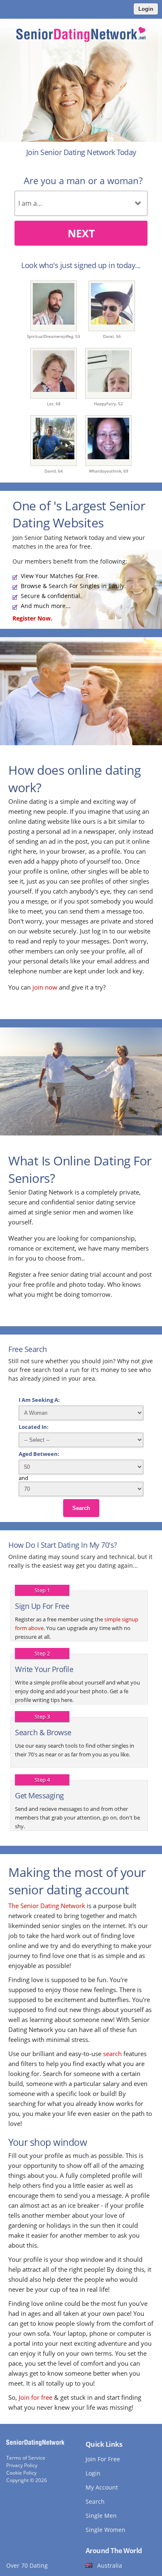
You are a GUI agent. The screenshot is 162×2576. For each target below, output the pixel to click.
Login (146, 9)
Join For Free (103, 2459)
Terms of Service (26, 2458)
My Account (102, 2487)
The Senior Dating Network (47, 1906)
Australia (110, 2565)
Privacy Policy (22, 2465)
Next (81, 233)
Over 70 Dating (27, 2565)
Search (81, 1508)
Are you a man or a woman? (83, 180)
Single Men (101, 2516)
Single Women (106, 2530)
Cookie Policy (21, 2473)
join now (45, 987)
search (112, 2054)
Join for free (36, 2397)
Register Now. (32, 618)
